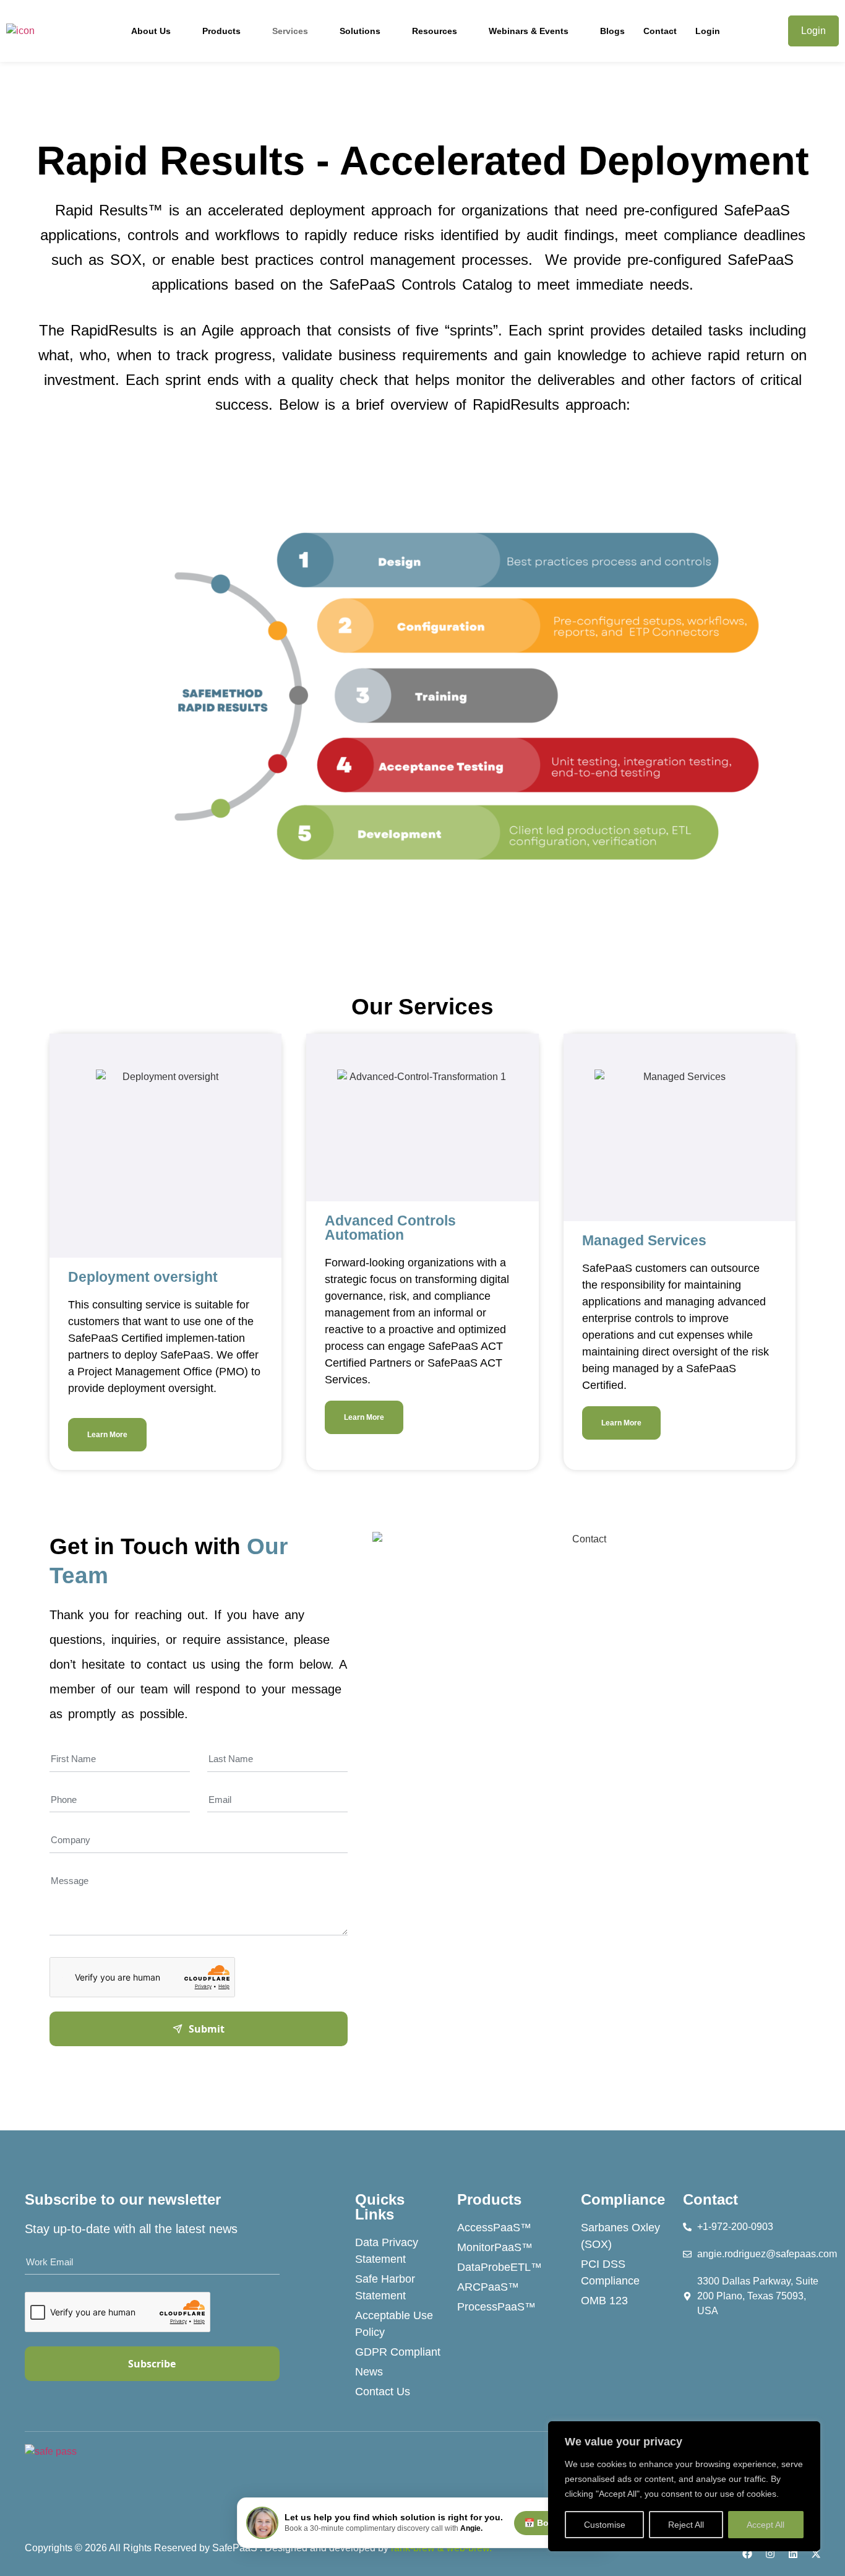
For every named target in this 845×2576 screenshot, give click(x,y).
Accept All (766, 2525)
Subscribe (152, 2364)
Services (290, 31)
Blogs (612, 31)
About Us (151, 31)
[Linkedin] (793, 2554)
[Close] (807, 2432)
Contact (660, 31)
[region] (684, 2486)
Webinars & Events (529, 31)
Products (221, 31)
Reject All (686, 2525)
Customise (605, 2525)
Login (708, 31)
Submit (207, 2029)
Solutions (360, 31)
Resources (435, 31)
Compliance (623, 2199)
